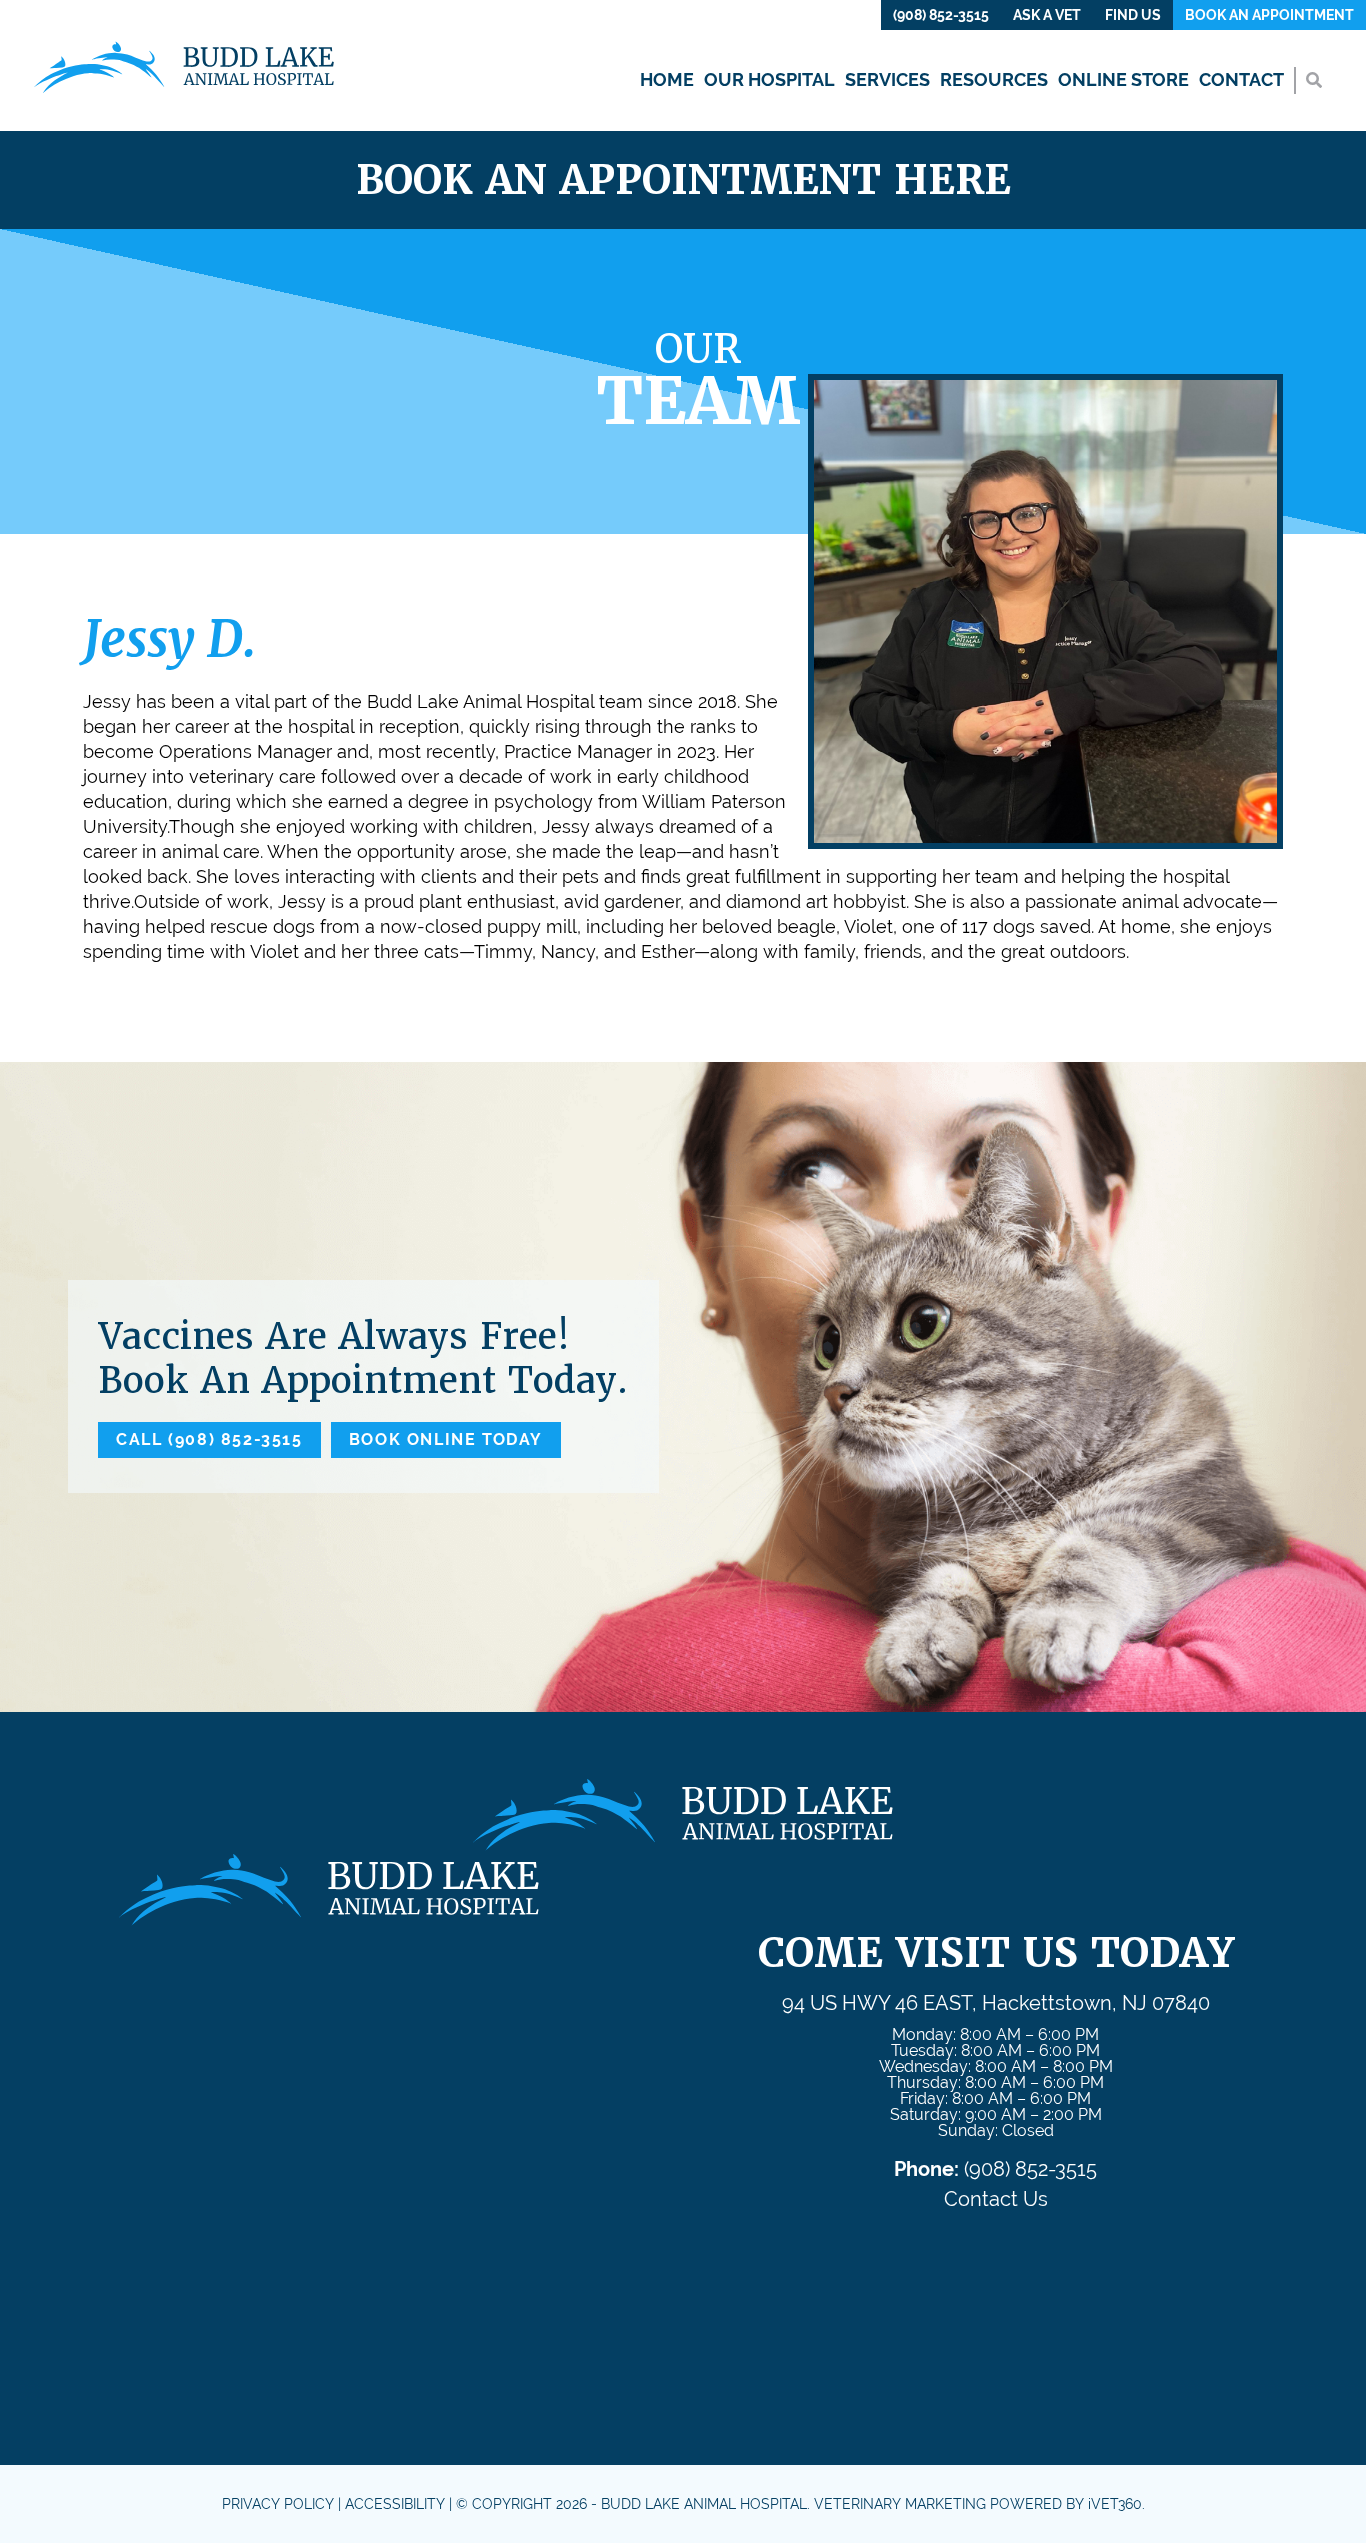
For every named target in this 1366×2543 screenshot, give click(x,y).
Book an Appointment (1269, 15)
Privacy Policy (278, 2504)
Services (887, 79)
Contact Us (996, 2199)
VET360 (1115, 2504)
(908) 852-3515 (941, 15)
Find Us (1133, 15)
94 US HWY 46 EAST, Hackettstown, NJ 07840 (996, 2003)
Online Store (1123, 79)
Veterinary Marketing (900, 2504)
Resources (994, 79)
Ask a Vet (1047, 15)
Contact (1241, 79)
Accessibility (395, 2504)
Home (667, 79)
